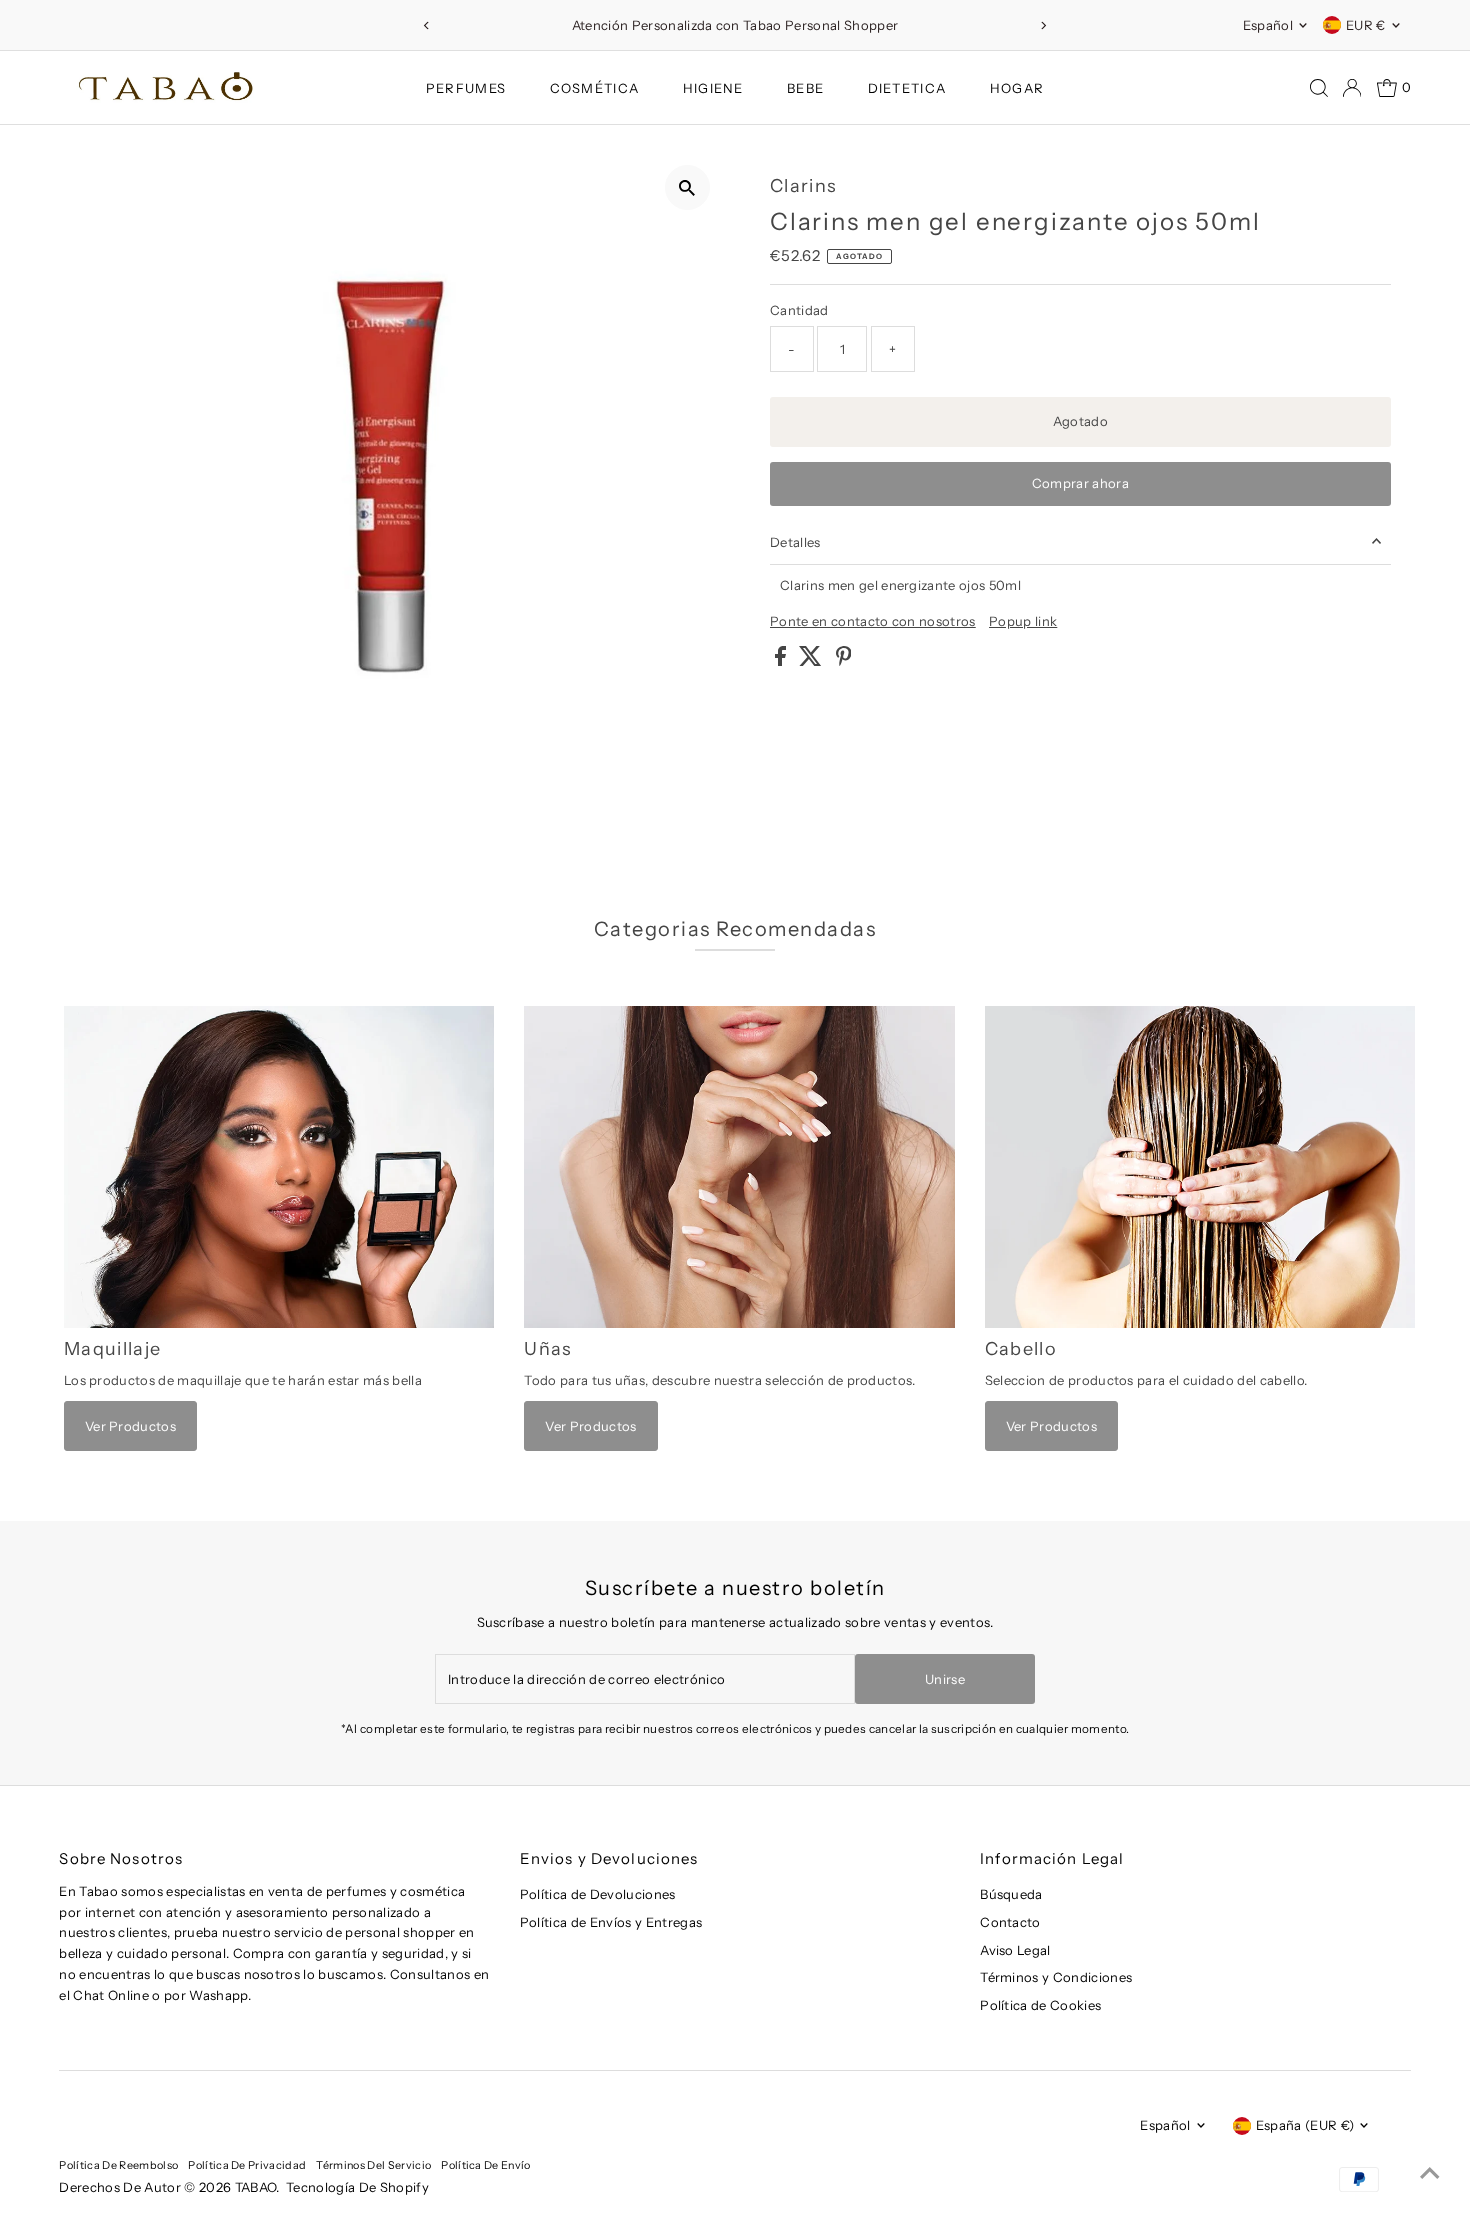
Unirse (945, 1679)
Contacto (1010, 1922)
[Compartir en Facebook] (782, 661)
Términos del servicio (373, 2165)
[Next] (1042, 25)
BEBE (805, 88)
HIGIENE (713, 88)
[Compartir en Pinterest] (844, 661)
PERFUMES (466, 88)
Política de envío (486, 2165)
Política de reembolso (118, 2165)
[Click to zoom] (687, 187)
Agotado (1080, 421)
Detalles (795, 542)
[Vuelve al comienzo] (1430, 2173)
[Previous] (427, 25)
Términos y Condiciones (1056, 1977)
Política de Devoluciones (598, 1894)
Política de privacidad (247, 2165)
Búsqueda (1011, 1894)
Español (1268, 25)
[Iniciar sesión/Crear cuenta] (1352, 88)
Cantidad (799, 310)
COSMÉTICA (595, 88)
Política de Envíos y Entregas (611, 1922)
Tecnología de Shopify (357, 2187)
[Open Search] (1319, 88)
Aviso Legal (1015, 1950)
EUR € (1366, 25)
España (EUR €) (1305, 2125)
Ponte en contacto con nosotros (873, 621)
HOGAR (1017, 88)
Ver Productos (130, 1426)
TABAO (256, 2187)
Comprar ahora (1080, 483)
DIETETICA (907, 88)
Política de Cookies (1040, 2005)
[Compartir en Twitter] (812, 661)
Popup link (1023, 621)
